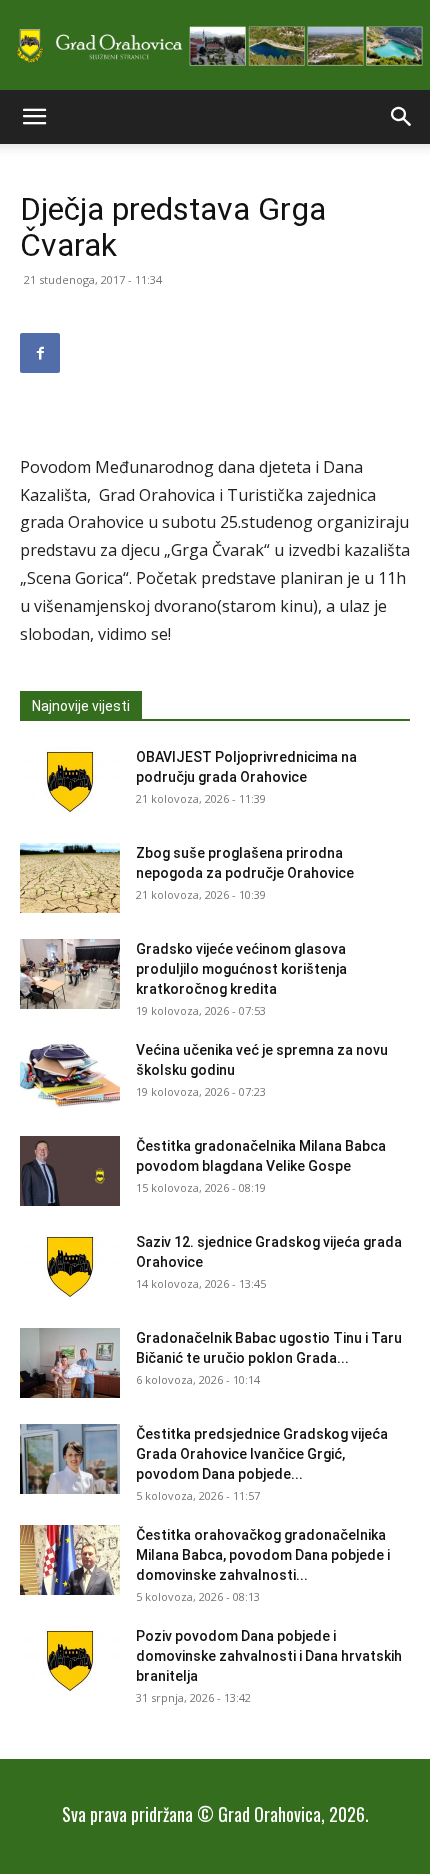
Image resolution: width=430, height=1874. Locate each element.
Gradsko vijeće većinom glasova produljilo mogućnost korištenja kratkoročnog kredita (241, 969)
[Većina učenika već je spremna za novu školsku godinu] (70, 1075)
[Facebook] (40, 353)
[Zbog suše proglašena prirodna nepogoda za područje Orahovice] (70, 878)
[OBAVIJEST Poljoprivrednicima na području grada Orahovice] (70, 782)
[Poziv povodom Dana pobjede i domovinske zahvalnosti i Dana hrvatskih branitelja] (70, 1661)
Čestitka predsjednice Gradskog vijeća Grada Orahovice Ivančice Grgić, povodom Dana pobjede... (262, 1454)
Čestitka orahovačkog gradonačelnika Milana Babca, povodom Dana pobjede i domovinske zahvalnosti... (263, 1555)
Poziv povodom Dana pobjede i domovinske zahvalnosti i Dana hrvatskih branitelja (269, 1656)
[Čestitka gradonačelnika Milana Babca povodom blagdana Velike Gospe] (70, 1171)
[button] (34, 117)
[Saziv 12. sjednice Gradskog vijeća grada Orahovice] (70, 1267)
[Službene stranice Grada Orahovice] (215, 46)
